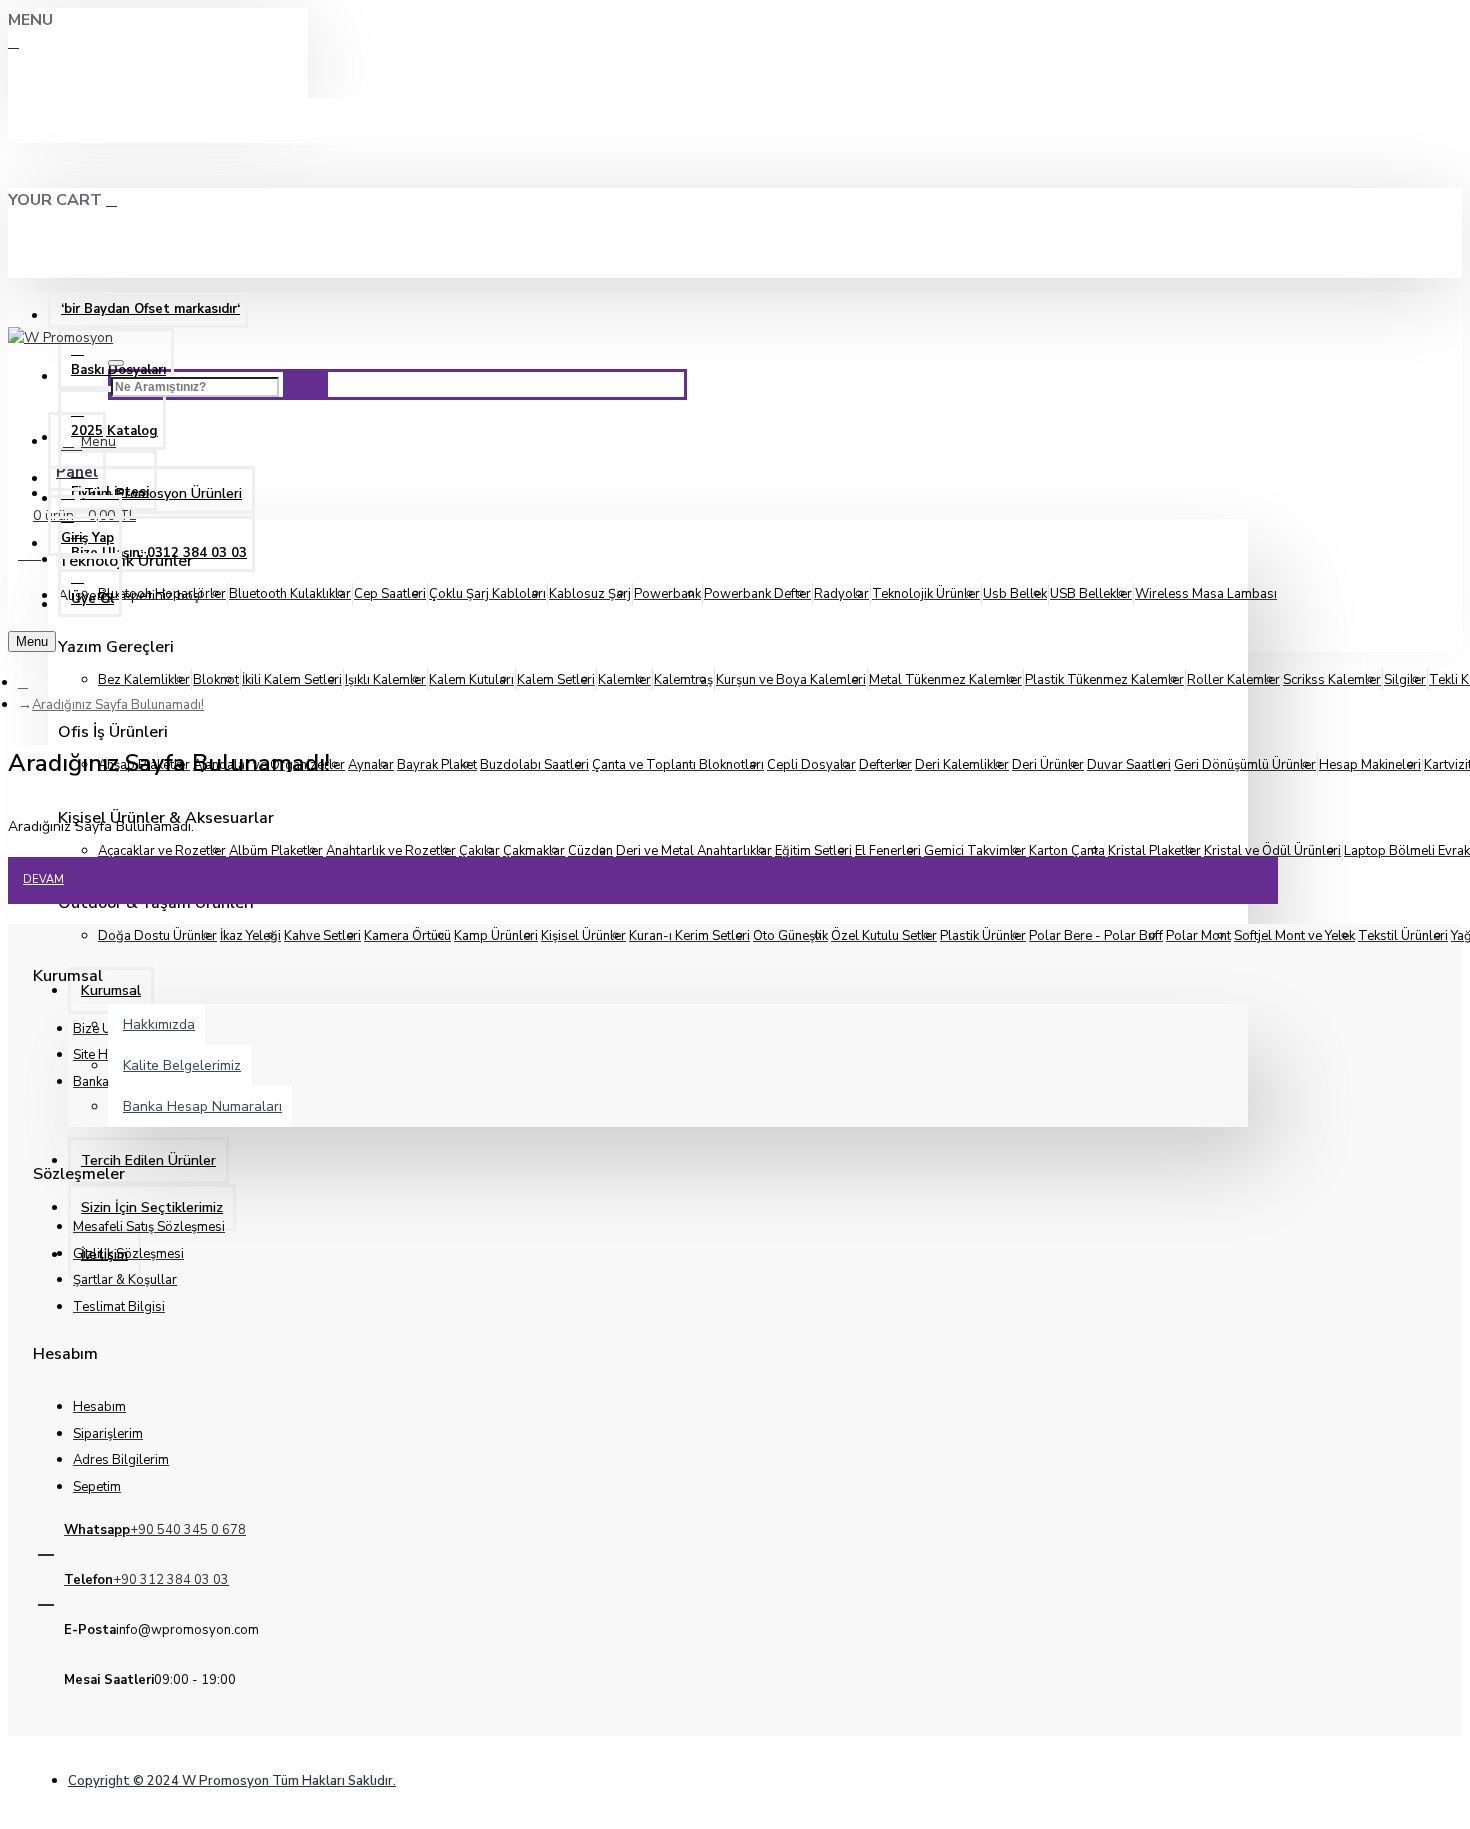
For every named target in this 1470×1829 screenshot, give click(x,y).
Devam (43, 879)
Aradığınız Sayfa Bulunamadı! (118, 705)
